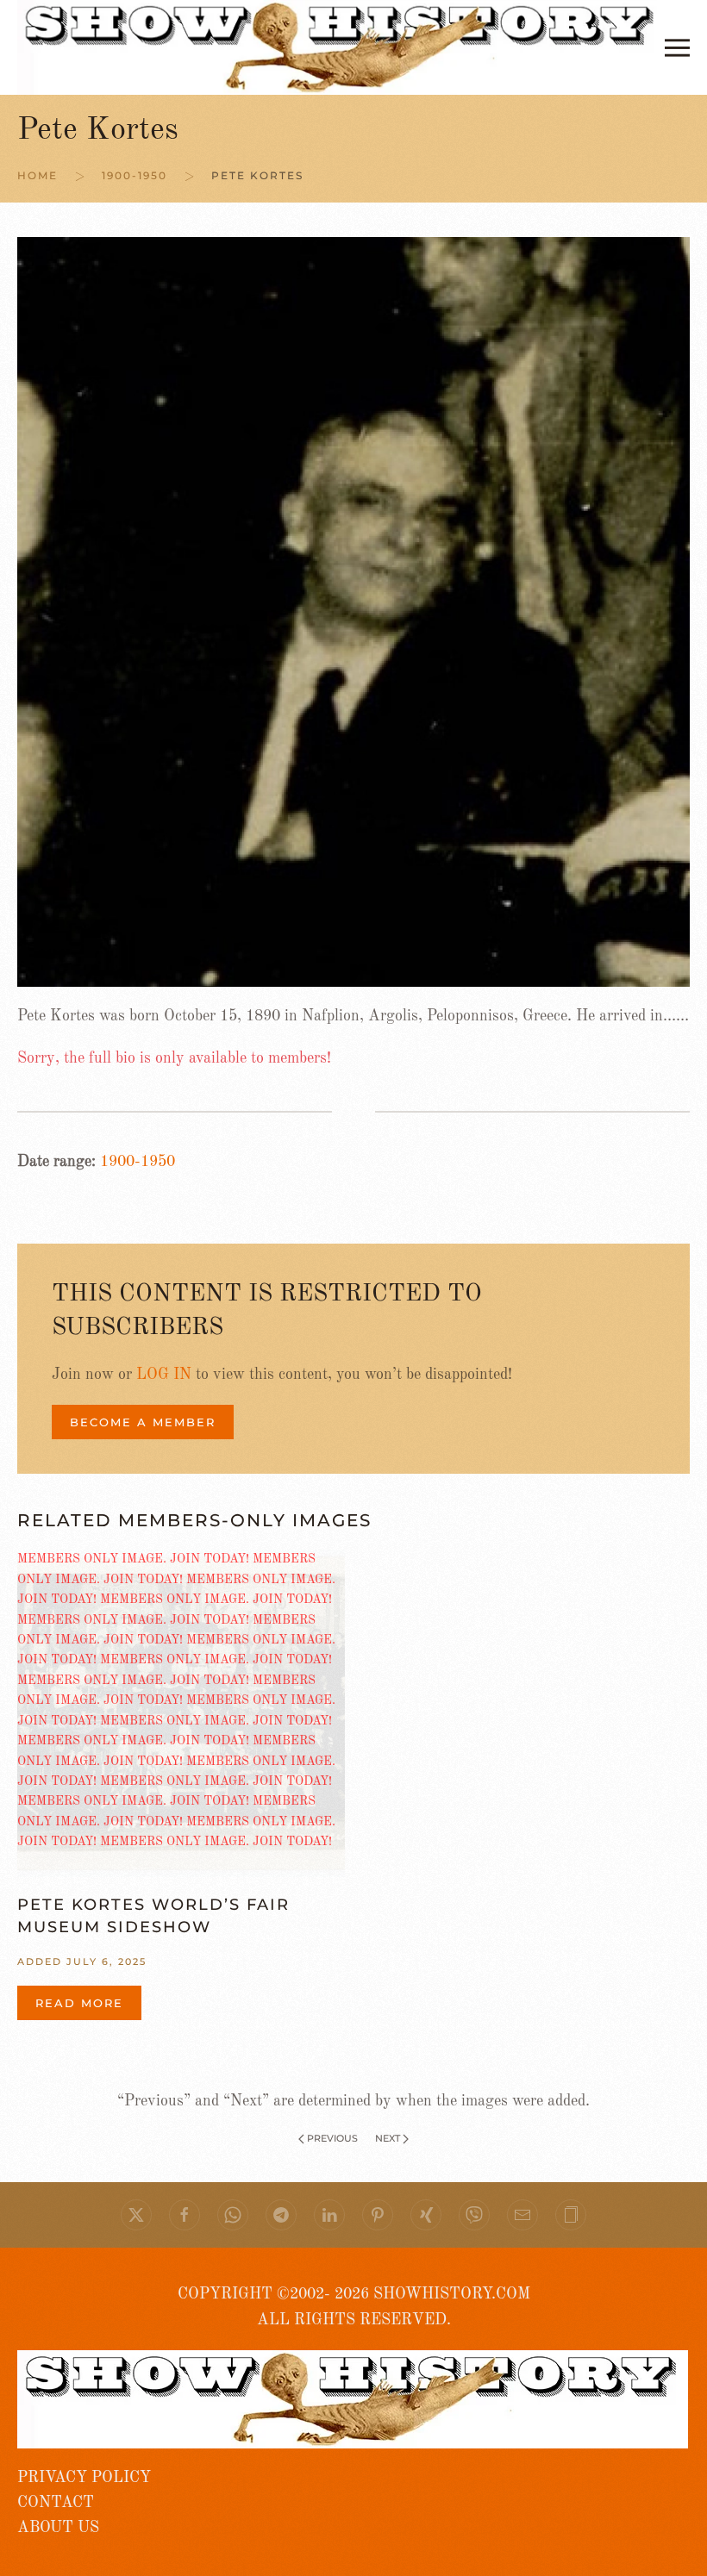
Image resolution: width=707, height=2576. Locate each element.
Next (388, 2138)
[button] (677, 47)
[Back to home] (341, 47)
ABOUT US (58, 2528)
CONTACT (56, 2503)
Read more (79, 2003)
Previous (332, 2138)
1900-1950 (138, 1162)
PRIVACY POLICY (84, 2478)
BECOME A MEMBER (143, 1422)
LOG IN (164, 1375)
